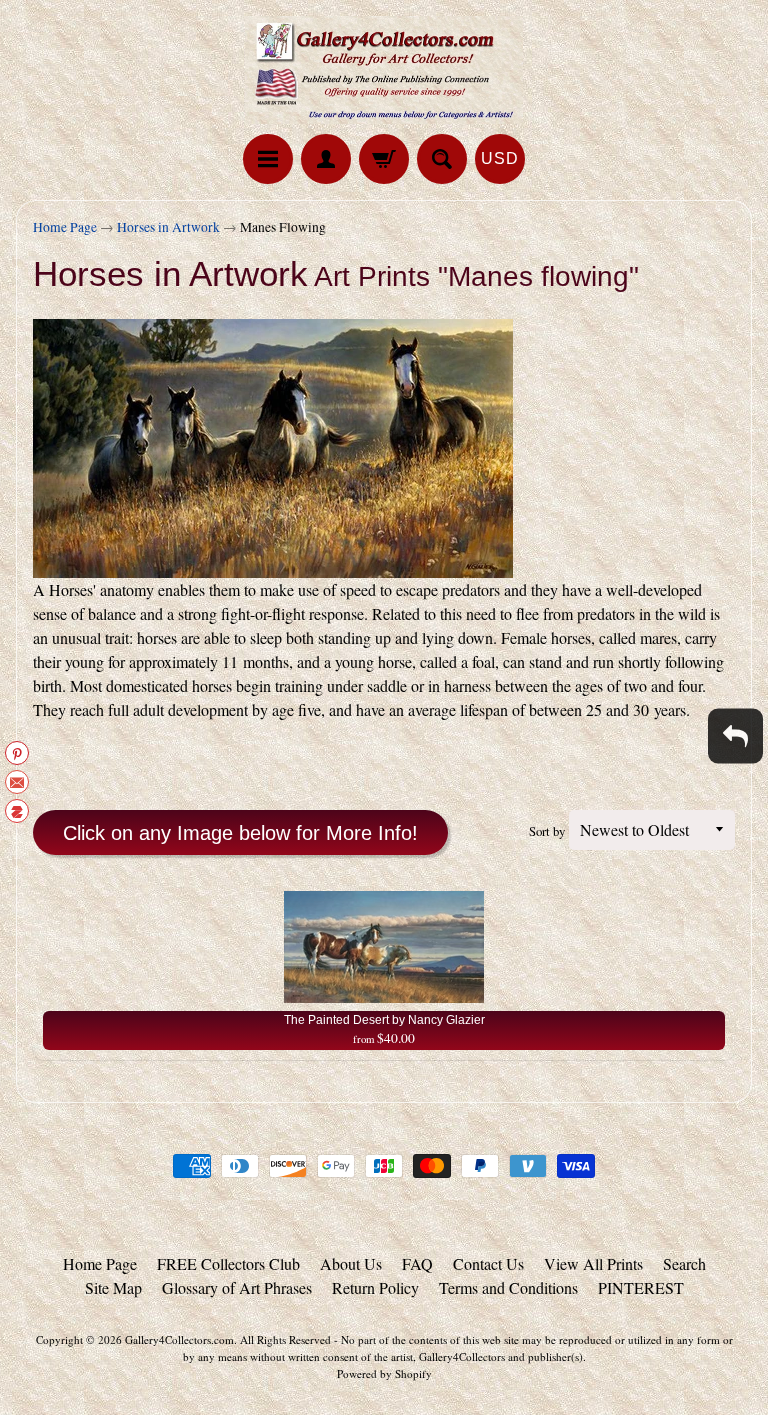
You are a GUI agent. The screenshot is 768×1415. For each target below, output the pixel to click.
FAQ (417, 1263)
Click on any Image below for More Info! (240, 833)
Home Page (65, 227)
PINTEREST (641, 1287)
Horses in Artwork (168, 227)
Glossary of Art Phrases (237, 1287)
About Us (351, 1263)
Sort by (547, 831)
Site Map (113, 1287)
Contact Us (488, 1263)
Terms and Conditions (508, 1287)
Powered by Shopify (384, 1373)
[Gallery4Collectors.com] (384, 70)
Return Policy (375, 1287)
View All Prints (593, 1263)
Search (684, 1263)
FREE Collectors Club (228, 1263)
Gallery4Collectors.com (179, 1339)
